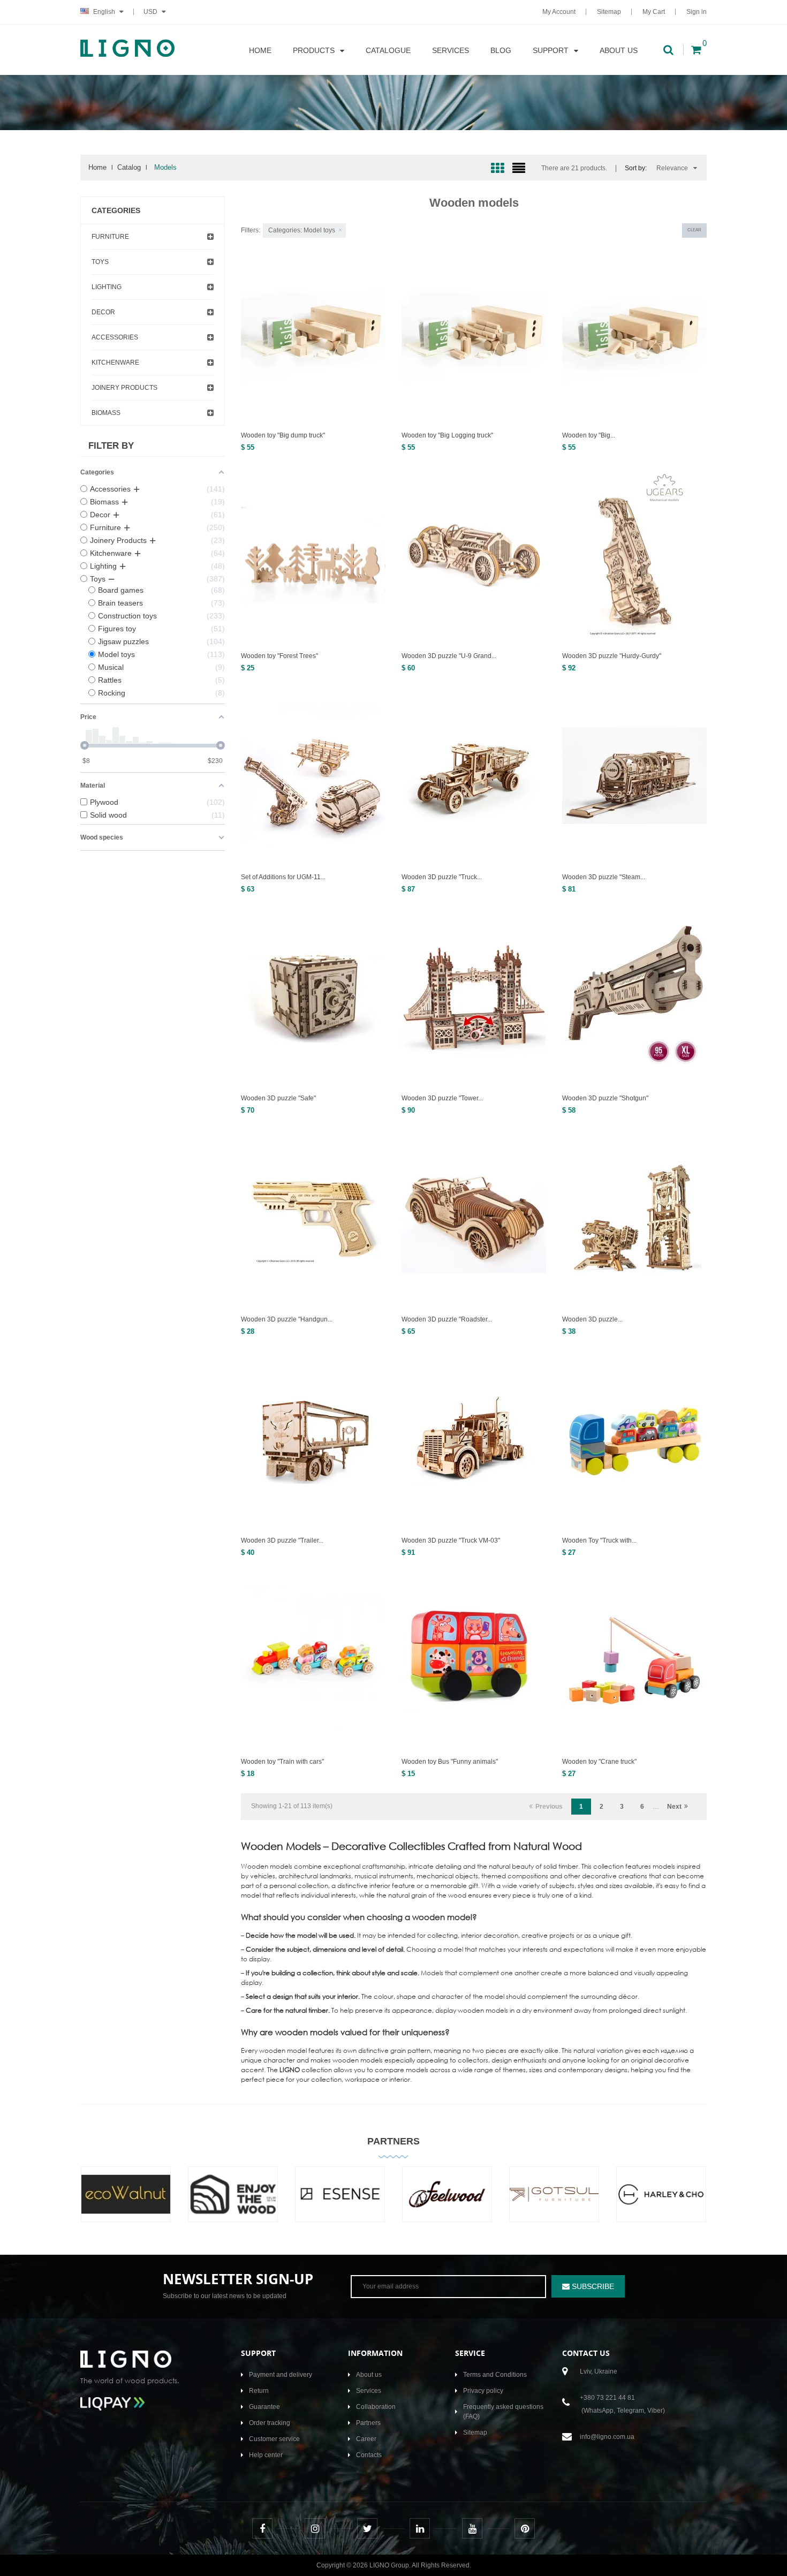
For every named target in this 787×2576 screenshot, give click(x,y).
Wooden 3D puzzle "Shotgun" (605, 1098)
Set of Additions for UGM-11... (283, 877)
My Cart (654, 12)
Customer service (274, 2439)
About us (369, 2375)
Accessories (115, 337)
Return (259, 2391)
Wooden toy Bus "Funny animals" (450, 1762)
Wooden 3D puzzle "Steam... (604, 877)
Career (366, 2439)
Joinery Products (124, 388)
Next (674, 1807)
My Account (559, 12)
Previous (549, 1807)
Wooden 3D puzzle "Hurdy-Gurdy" (612, 656)
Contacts (369, 2455)
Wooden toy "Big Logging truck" (447, 435)
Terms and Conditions (495, 2375)
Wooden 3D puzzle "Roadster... (447, 1319)
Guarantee (264, 2407)
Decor (103, 312)
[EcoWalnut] (126, 2202)
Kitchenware (115, 362)
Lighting (107, 287)
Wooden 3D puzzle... (592, 1319)
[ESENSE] (340, 2202)
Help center (266, 2455)
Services (369, 2391)
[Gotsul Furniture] (554, 2202)
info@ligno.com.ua (607, 2437)
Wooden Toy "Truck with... (599, 1540)
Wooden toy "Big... (589, 435)
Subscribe (592, 2286)
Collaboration (376, 2407)
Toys (100, 262)
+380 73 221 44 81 (607, 2398)
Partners (393, 2141)
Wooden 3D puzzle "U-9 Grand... (449, 656)
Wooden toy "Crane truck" (599, 1762)
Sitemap (609, 12)
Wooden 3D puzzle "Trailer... (282, 1540)
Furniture (110, 237)
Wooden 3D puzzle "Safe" (278, 1098)
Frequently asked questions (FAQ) (503, 2412)
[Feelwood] (447, 2202)
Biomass (106, 413)
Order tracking (270, 2423)
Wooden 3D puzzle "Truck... (442, 877)
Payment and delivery (281, 2375)
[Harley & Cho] (661, 2202)
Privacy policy (483, 2391)
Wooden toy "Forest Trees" (279, 656)
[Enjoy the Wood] (233, 2202)
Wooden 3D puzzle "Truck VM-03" (451, 1540)
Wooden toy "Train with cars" (282, 1762)
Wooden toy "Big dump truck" (283, 435)
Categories (116, 210)
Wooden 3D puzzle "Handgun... (287, 1319)
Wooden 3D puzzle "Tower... (442, 1098)
